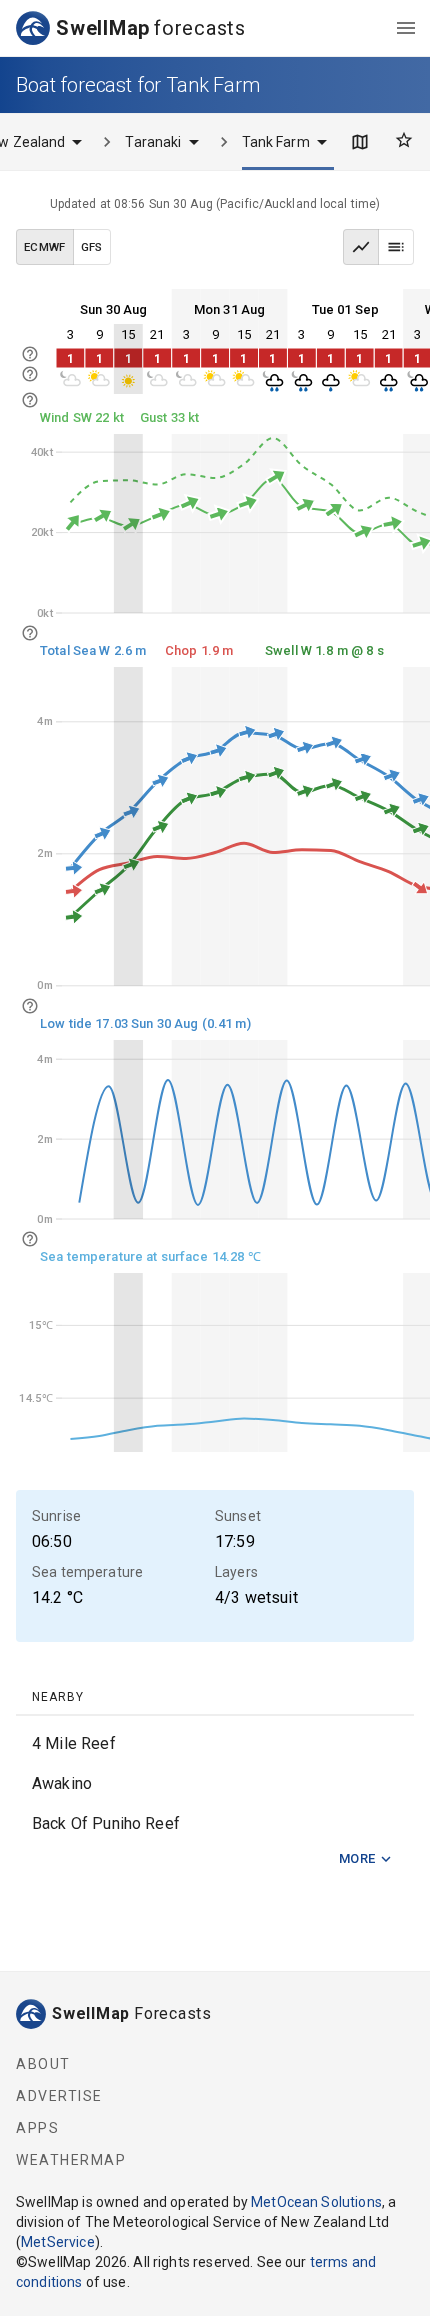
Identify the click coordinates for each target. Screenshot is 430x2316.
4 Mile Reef (74, 1743)
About (43, 2064)
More (357, 1858)
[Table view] (396, 247)
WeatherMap (71, 2160)
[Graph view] (361, 247)
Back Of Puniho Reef (106, 1823)
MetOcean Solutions (316, 2202)
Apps (37, 2128)
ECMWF (45, 247)
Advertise (59, 2096)
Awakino (62, 1783)
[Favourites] (404, 140)
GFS (92, 247)
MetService (58, 2242)
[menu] (406, 28)
